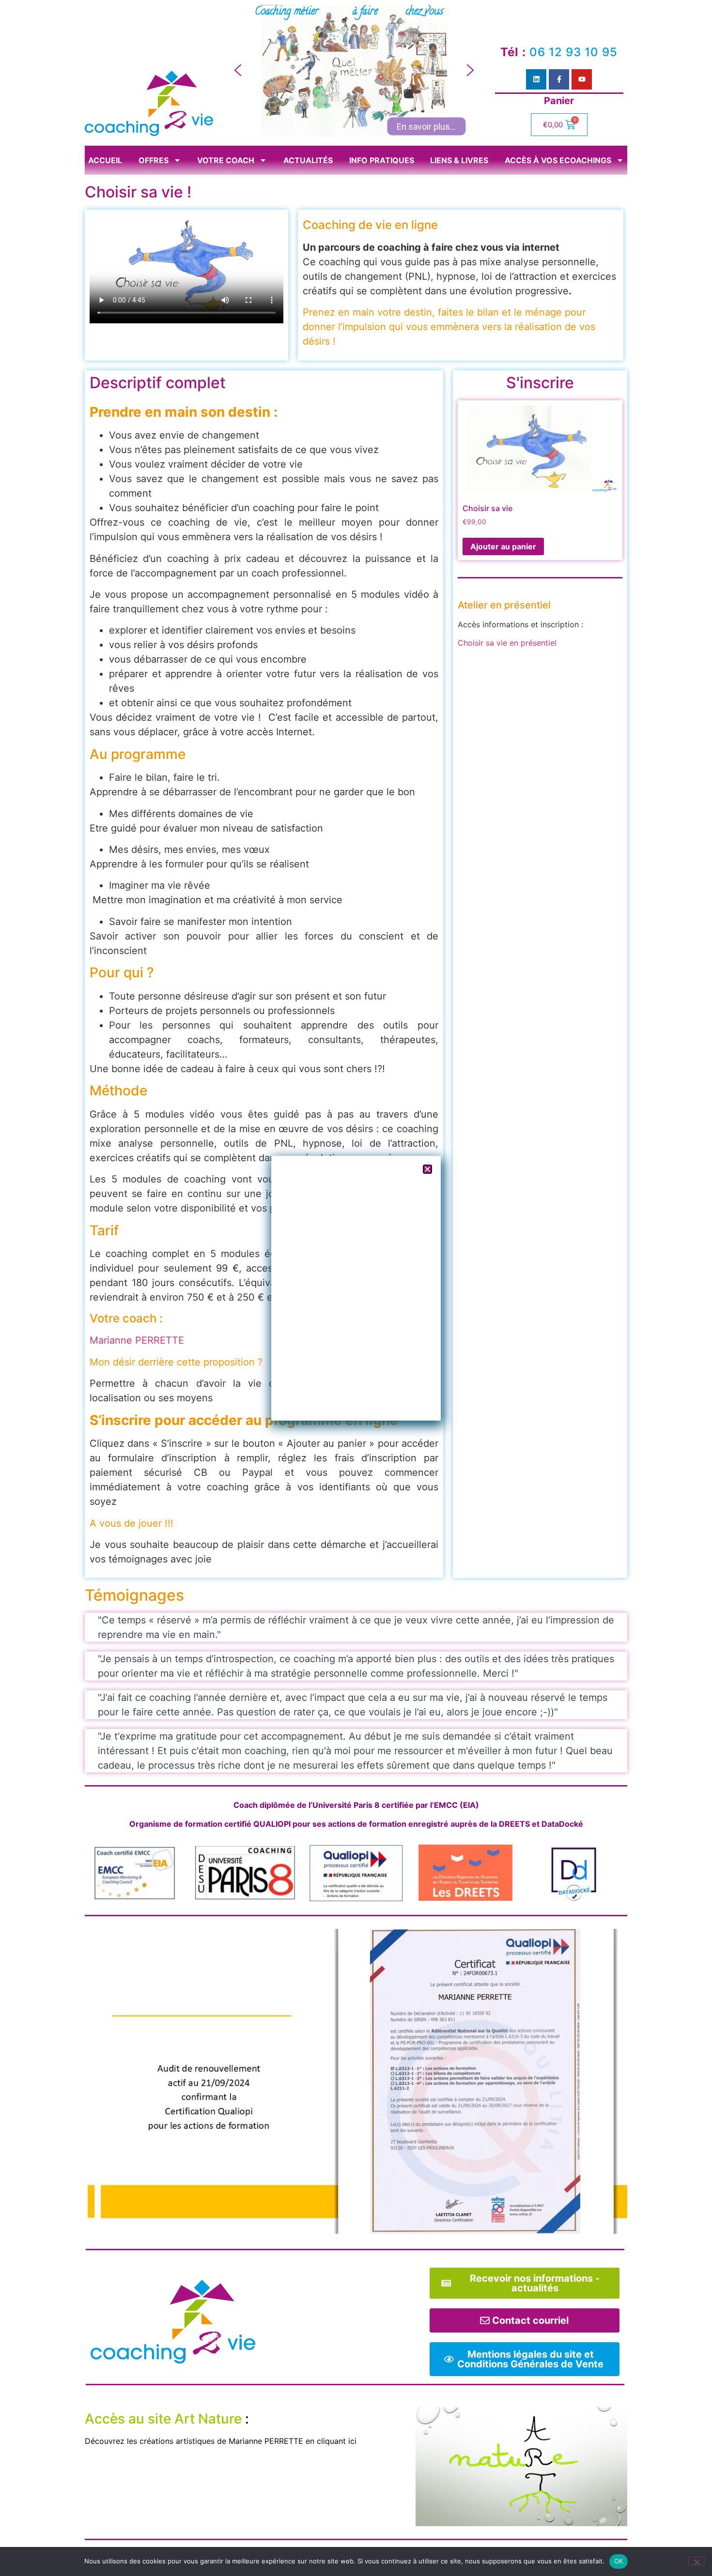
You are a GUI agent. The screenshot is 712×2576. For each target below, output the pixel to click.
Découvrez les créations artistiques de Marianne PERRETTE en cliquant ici (221, 2441)
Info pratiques (382, 160)
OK (619, 2561)
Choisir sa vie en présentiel (507, 643)
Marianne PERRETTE (137, 1340)
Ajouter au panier (503, 546)
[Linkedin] (536, 79)
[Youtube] (582, 79)
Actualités (308, 160)
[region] (354, 70)
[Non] (697, 2561)
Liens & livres (459, 160)
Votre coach (226, 160)
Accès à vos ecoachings (558, 160)
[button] (238, 70)
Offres (154, 160)
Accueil (105, 160)
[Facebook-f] (559, 79)
